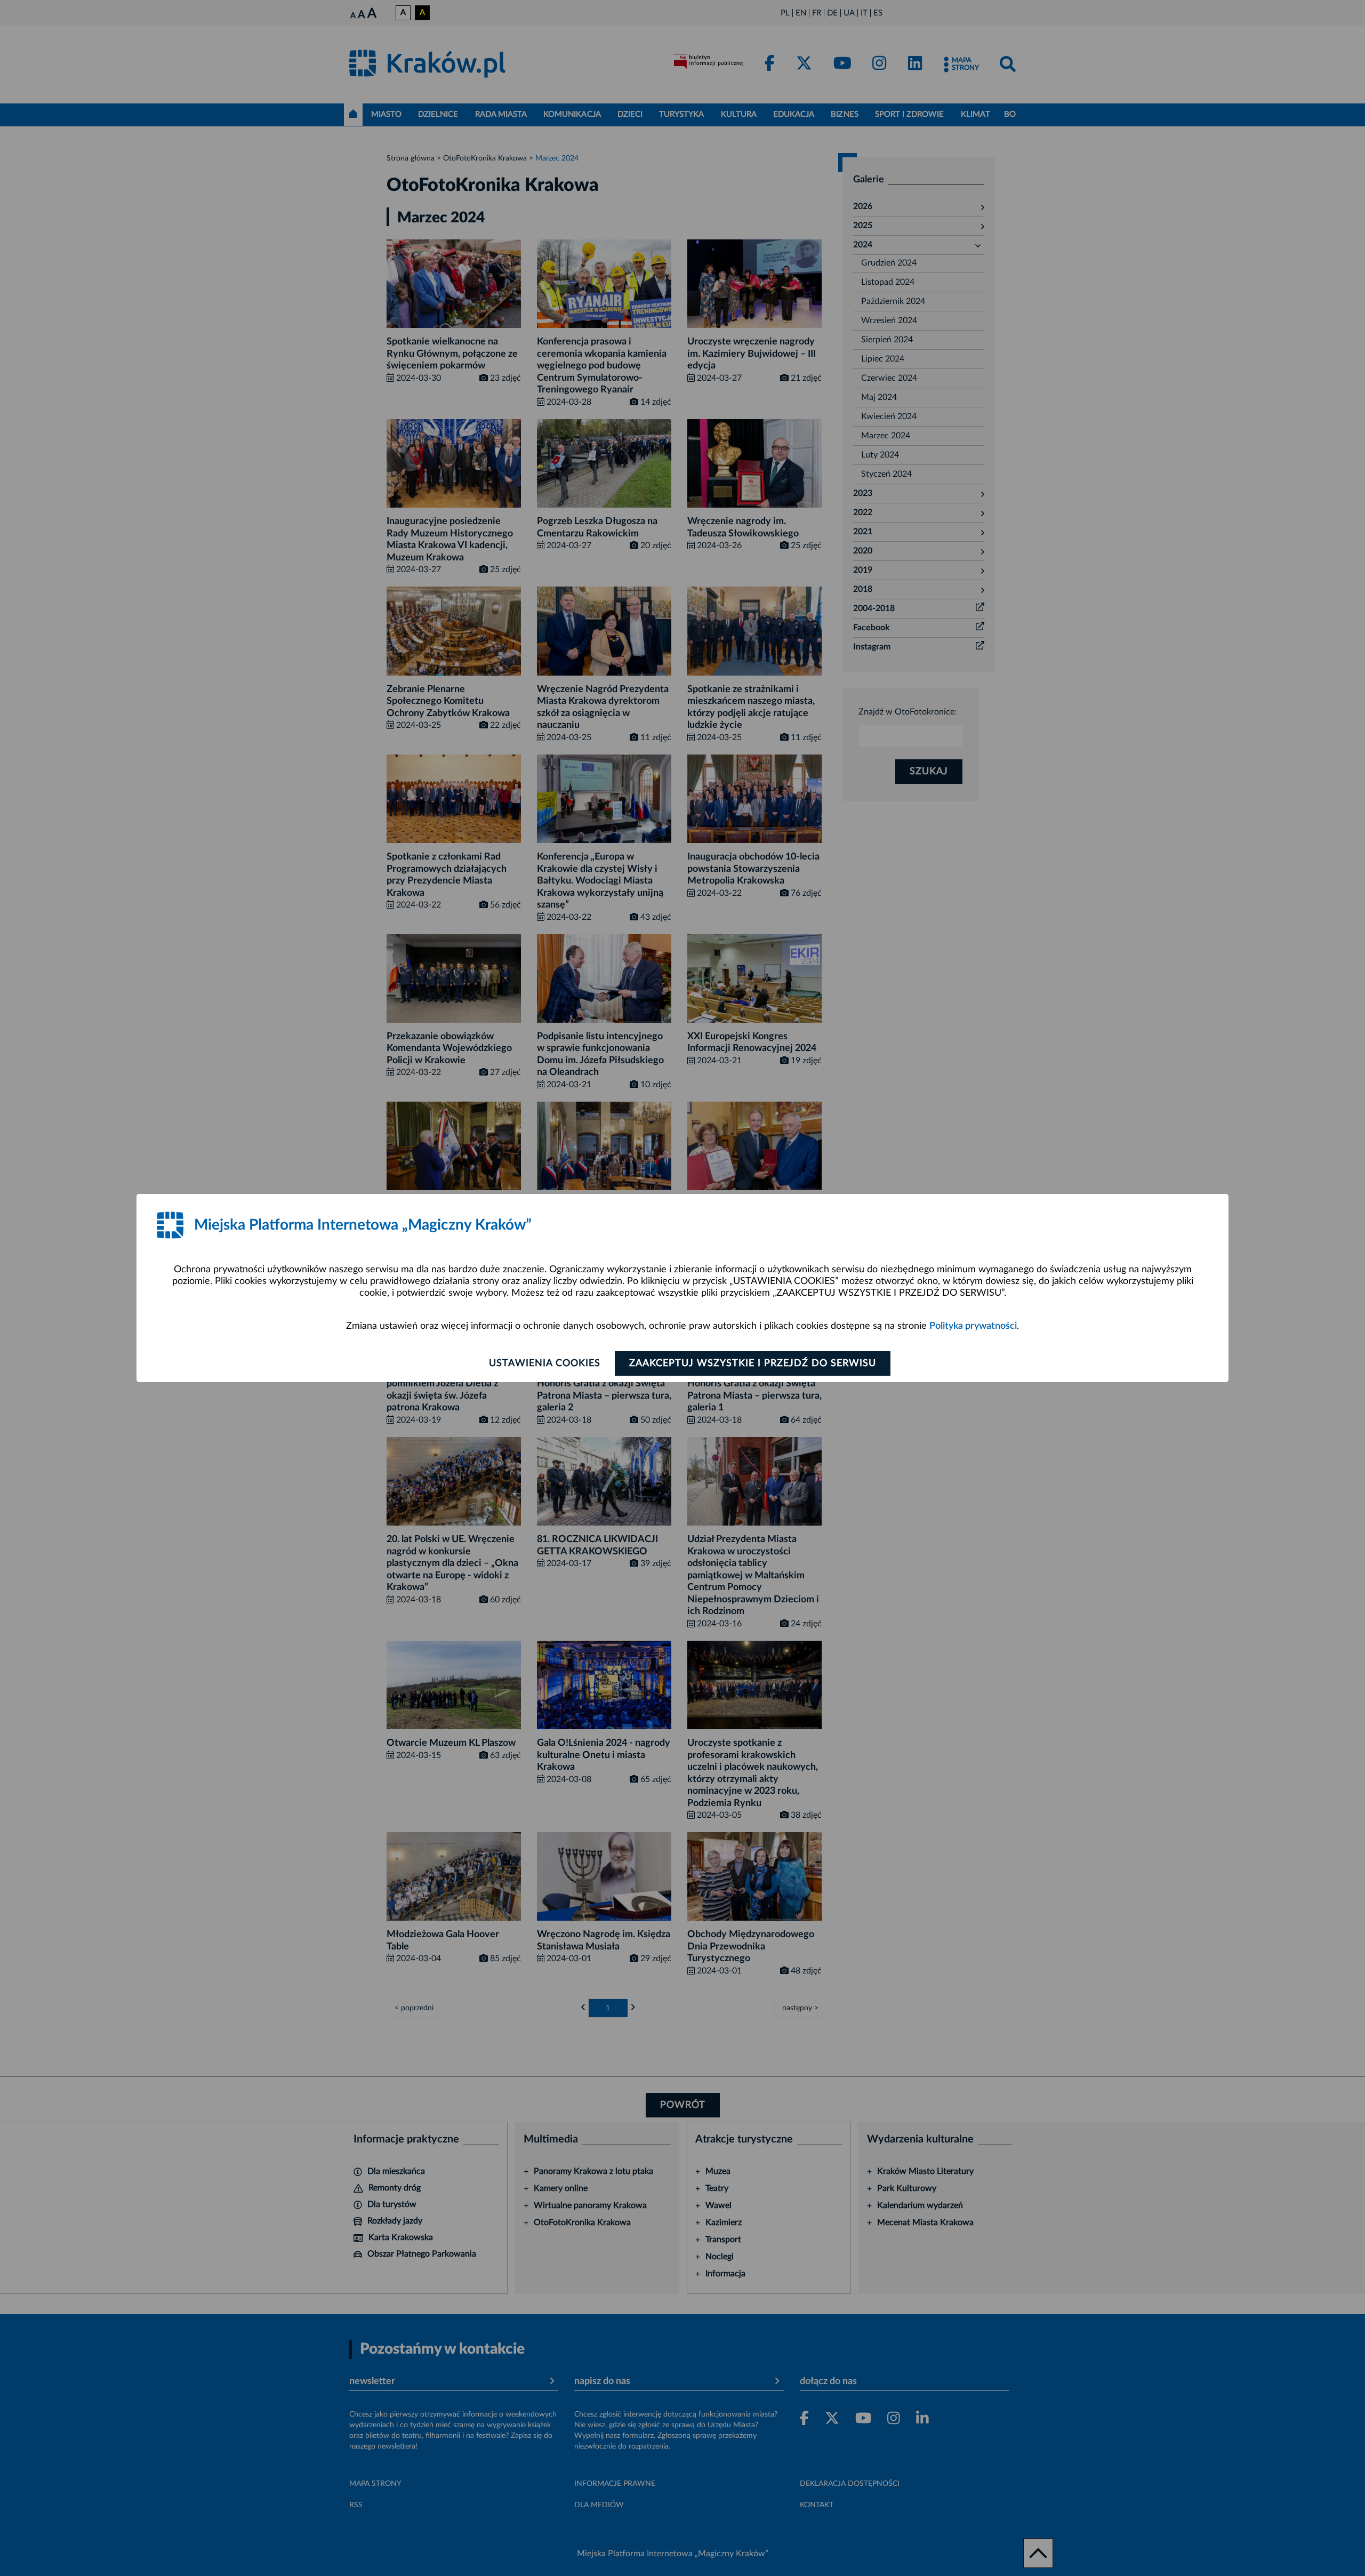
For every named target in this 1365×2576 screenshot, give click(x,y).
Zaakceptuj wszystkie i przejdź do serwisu (753, 1363)
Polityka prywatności (973, 1326)
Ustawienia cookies (545, 1363)
